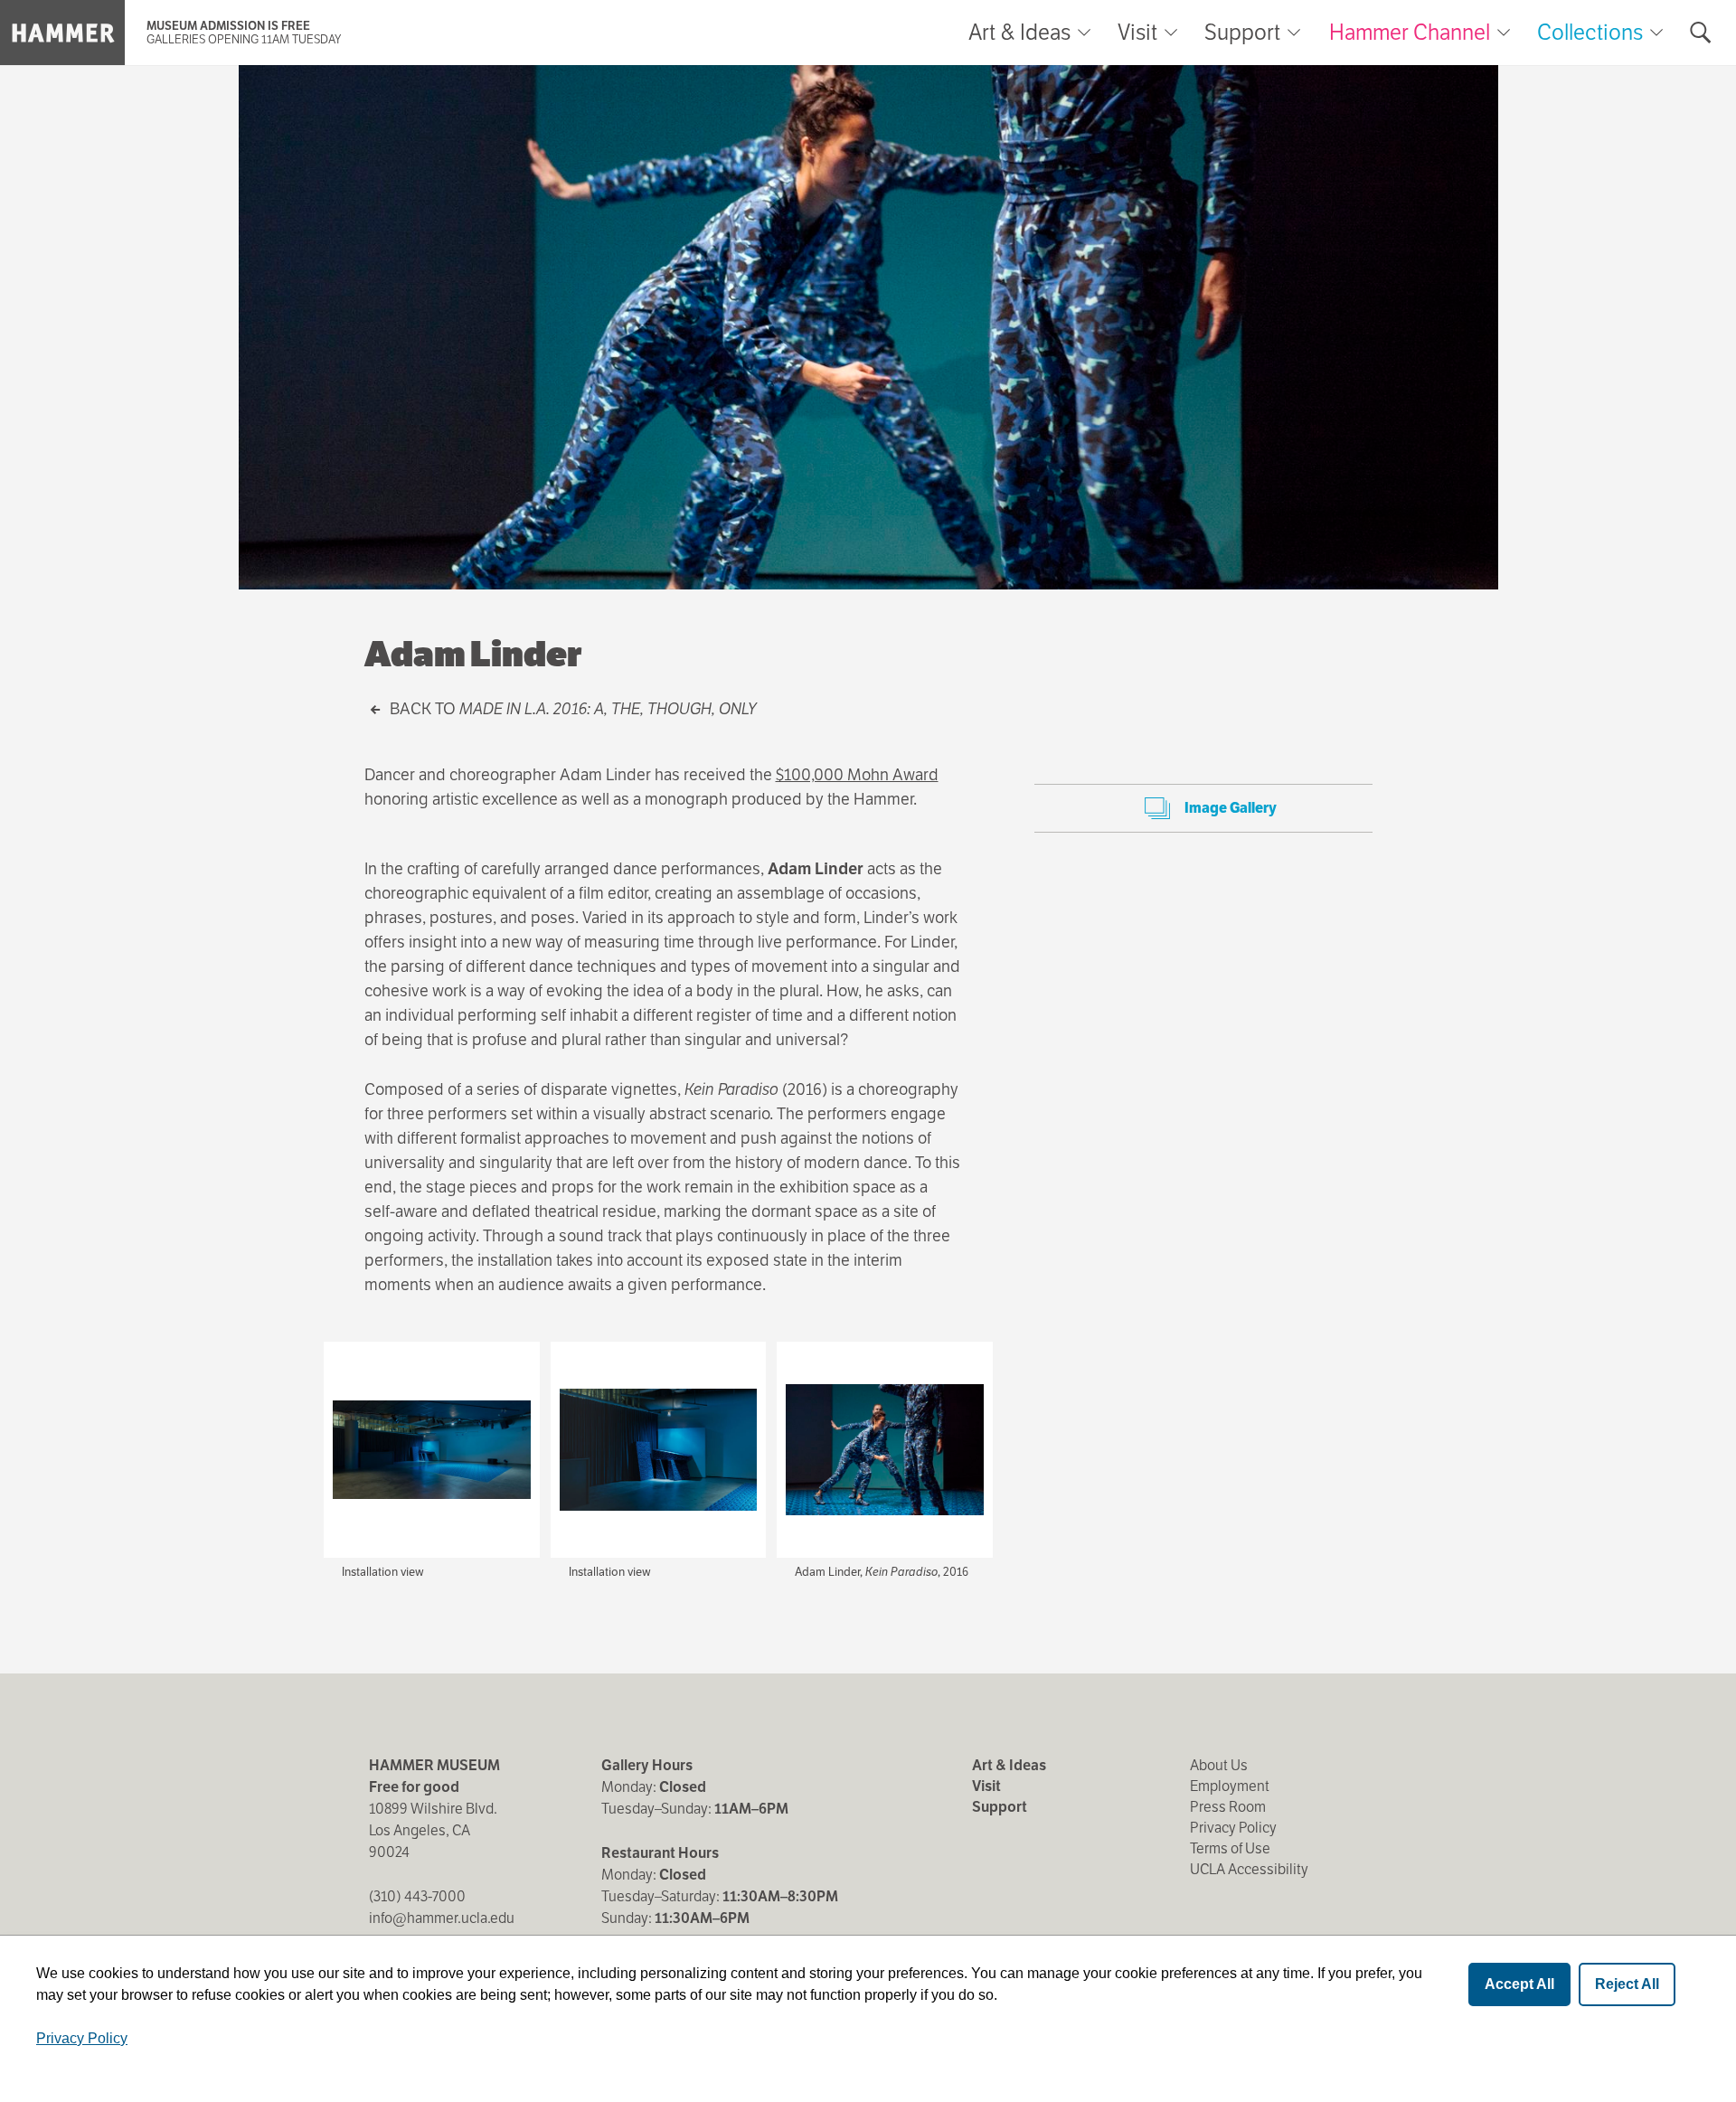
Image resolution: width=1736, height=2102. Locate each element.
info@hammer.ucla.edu (442, 1918)
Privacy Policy (1233, 1828)
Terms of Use (1230, 1848)
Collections (1590, 32)
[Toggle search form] (1701, 33)
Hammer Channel (1410, 32)
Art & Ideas (1019, 33)
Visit (1137, 33)
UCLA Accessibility (1249, 1869)
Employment (1230, 1786)
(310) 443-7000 (417, 1896)
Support (1242, 33)
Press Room (1228, 1807)
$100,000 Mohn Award (857, 774)
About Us (1219, 1765)
